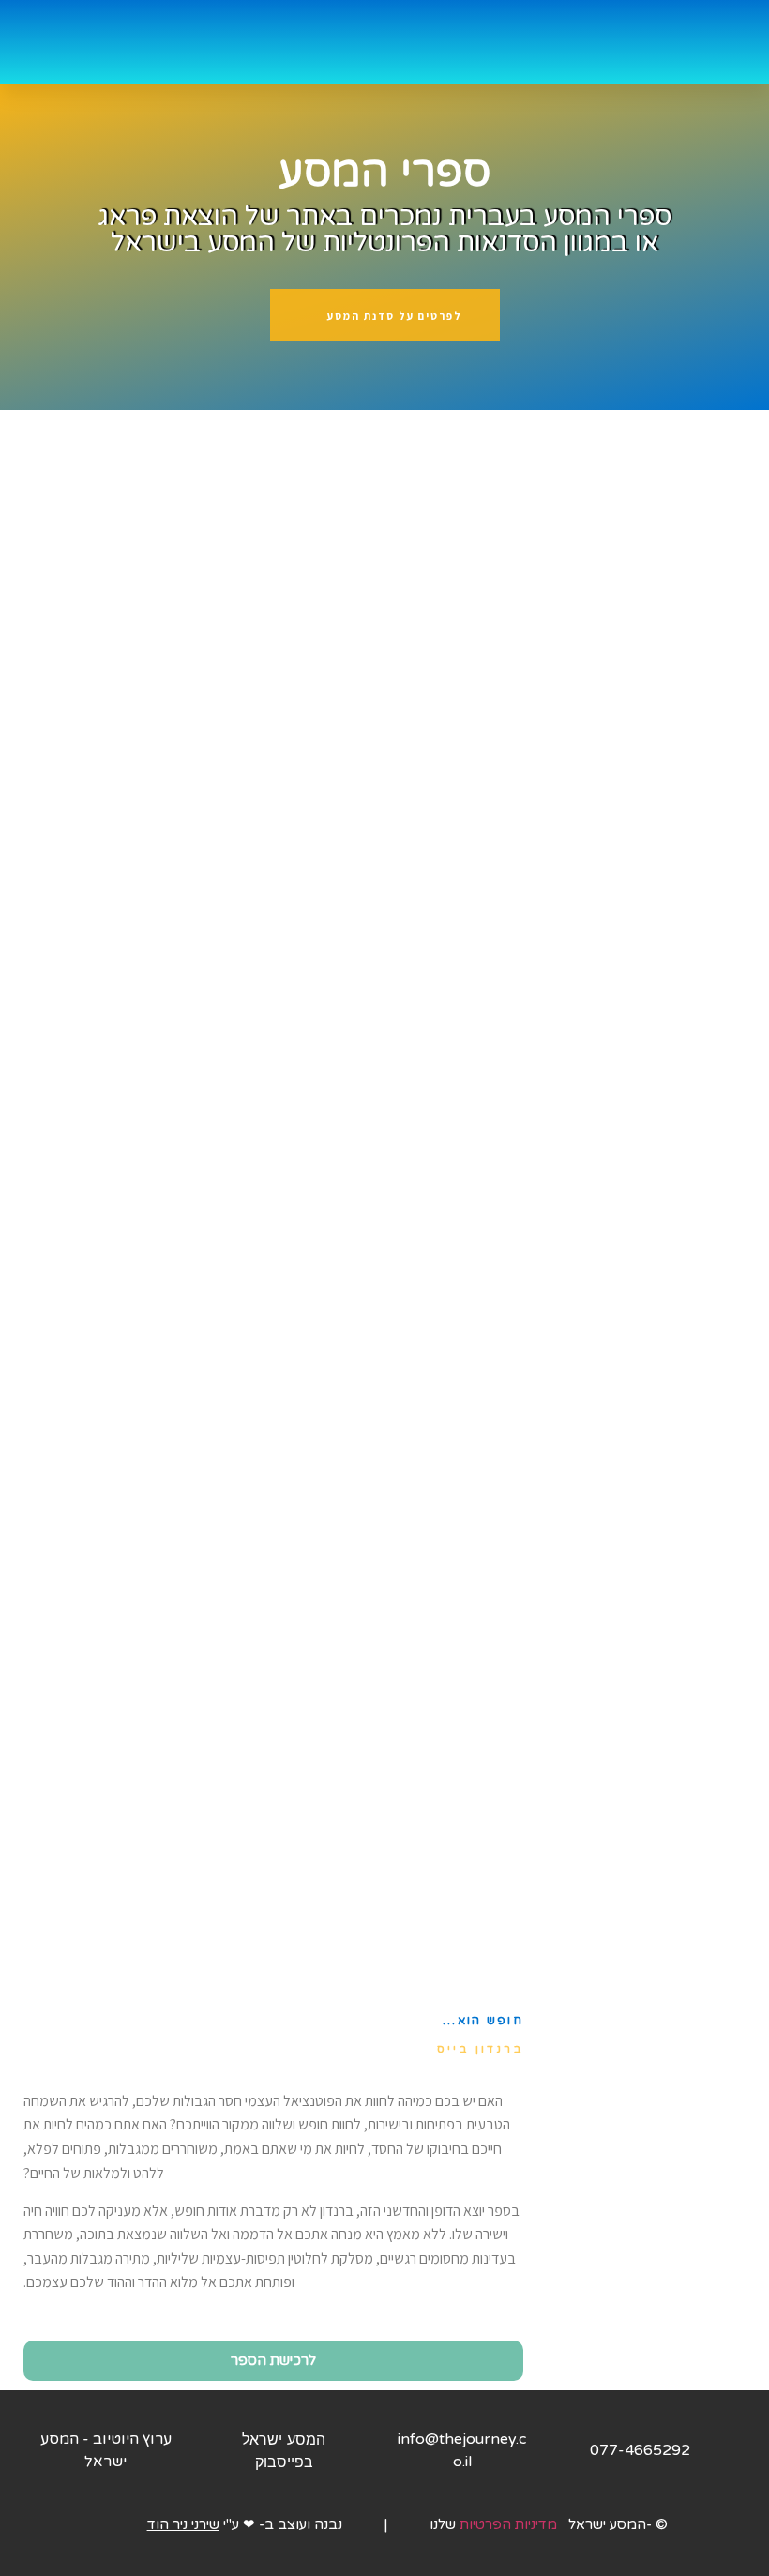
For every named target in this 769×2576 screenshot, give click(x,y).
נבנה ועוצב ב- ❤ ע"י (245, 2524)
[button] (361, 42)
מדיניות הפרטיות (510, 2524)
